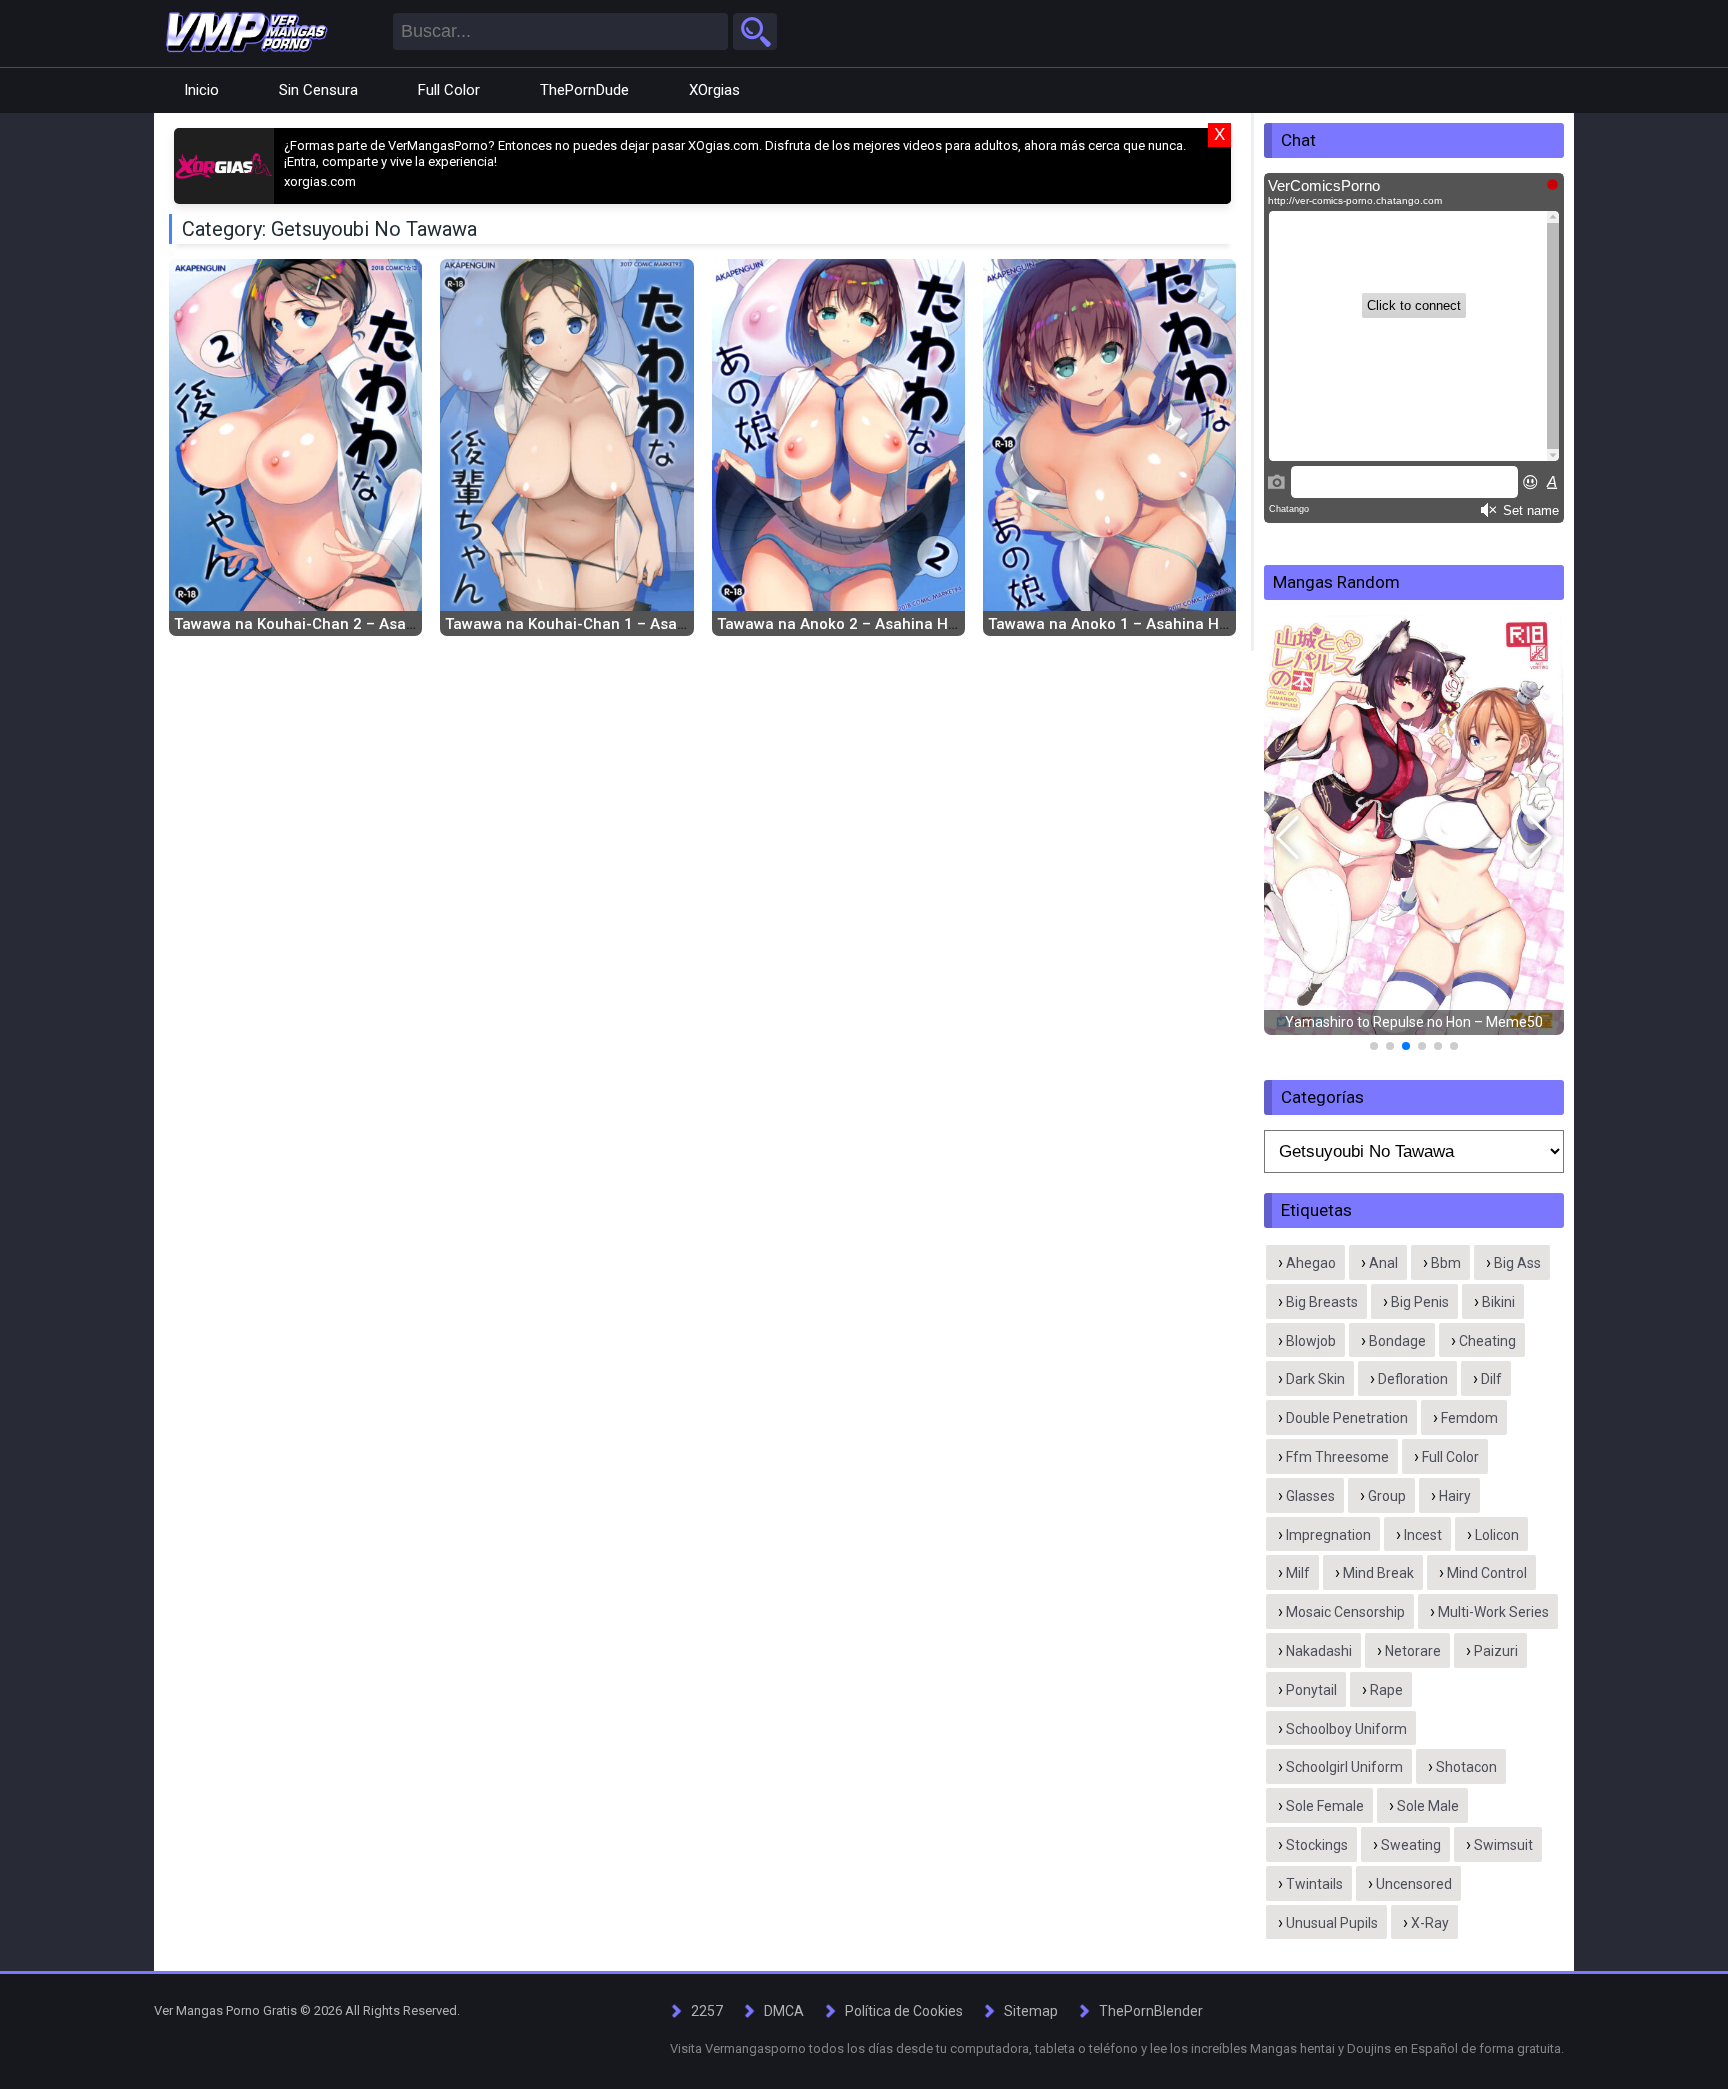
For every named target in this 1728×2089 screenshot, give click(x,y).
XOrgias (714, 90)
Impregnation (1328, 1535)
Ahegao (1311, 1263)
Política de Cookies (904, 2011)
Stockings (1317, 1845)
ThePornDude (584, 90)
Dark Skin (1315, 1379)
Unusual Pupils (1332, 1923)
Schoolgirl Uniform (1344, 1767)
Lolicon (1497, 1535)
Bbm (1446, 1263)
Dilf (1491, 1379)
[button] (1287, 838)
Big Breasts (1322, 1302)
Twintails (1314, 1884)
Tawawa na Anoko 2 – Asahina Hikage (852, 624)
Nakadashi (1319, 1651)
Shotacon (1466, 1767)
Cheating (1487, 1341)
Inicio (201, 90)
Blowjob (1311, 1341)
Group (1387, 1496)
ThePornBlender (1151, 2011)
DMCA (784, 2011)
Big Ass (1517, 1263)
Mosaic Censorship (1345, 1612)
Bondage (1397, 1341)
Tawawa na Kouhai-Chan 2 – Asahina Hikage (332, 624)
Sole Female (1325, 1806)
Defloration (1413, 1379)
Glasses (1310, 1496)
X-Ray (1430, 1923)
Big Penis (1420, 1302)
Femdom (1469, 1418)
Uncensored (1414, 1884)
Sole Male (1428, 1806)
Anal (1383, 1263)
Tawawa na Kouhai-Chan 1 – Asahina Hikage (603, 624)
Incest (1423, 1535)
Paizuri (1496, 1651)
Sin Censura (318, 90)
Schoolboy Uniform (1346, 1729)
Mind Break (1378, 1573)
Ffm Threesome (1337, 1457)
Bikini (1498, 1302)
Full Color (449, 90)
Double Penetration (1347, 1418)
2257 (707, 2011)
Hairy (1455, 1496)
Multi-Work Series (1493, 1612)
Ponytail (1311, 1690)
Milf (1298, 1573)
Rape (1386, 1690)
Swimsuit (1503, 1845)
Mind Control (1487, 1573)
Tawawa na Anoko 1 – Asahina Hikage (1123, 624)
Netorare (1413, 1651)
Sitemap (1031, 2011)
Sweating (1411, 1845)
